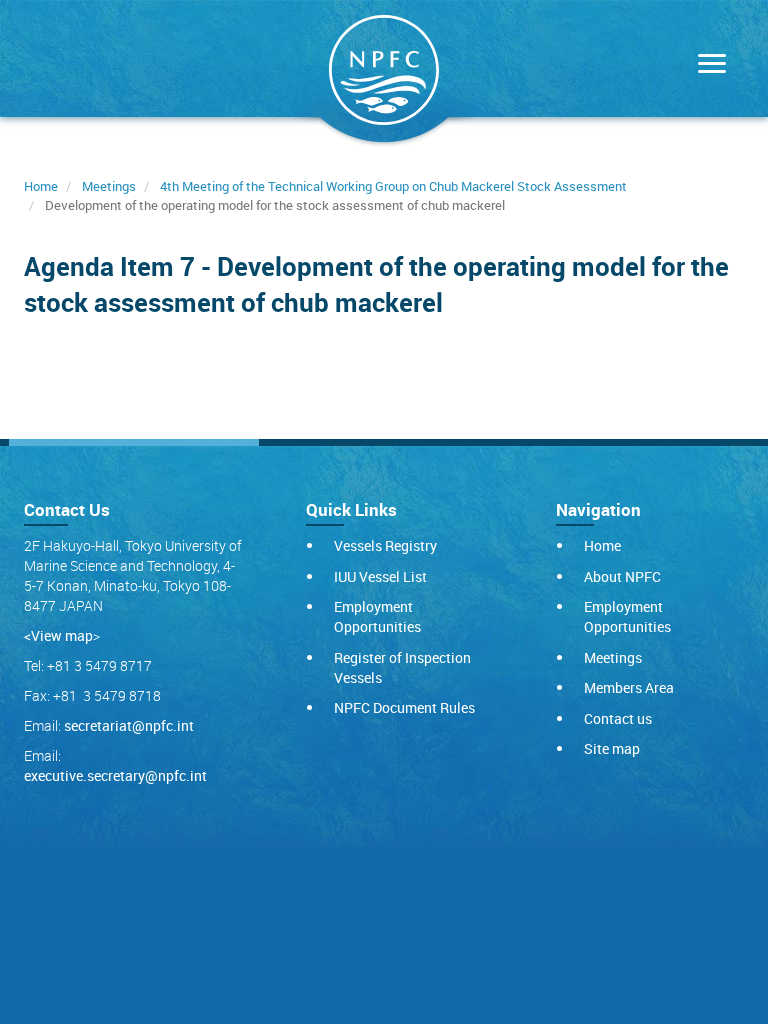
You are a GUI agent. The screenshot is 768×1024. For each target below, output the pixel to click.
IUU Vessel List (380, 576)
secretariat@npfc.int (129, 725)
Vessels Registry (385, 545)
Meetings (109, 186)
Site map (612, 748)
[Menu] (707, 65)
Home (41, 186)
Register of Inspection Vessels (402, 667)
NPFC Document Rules (404, 707)
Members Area (629, 687)
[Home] (384, 74)
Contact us (618, 718)
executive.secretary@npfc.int (115, 775)
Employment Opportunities (377, 616)
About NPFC (622, 576)
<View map (58, 635)
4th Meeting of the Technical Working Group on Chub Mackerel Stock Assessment (393, 186)
